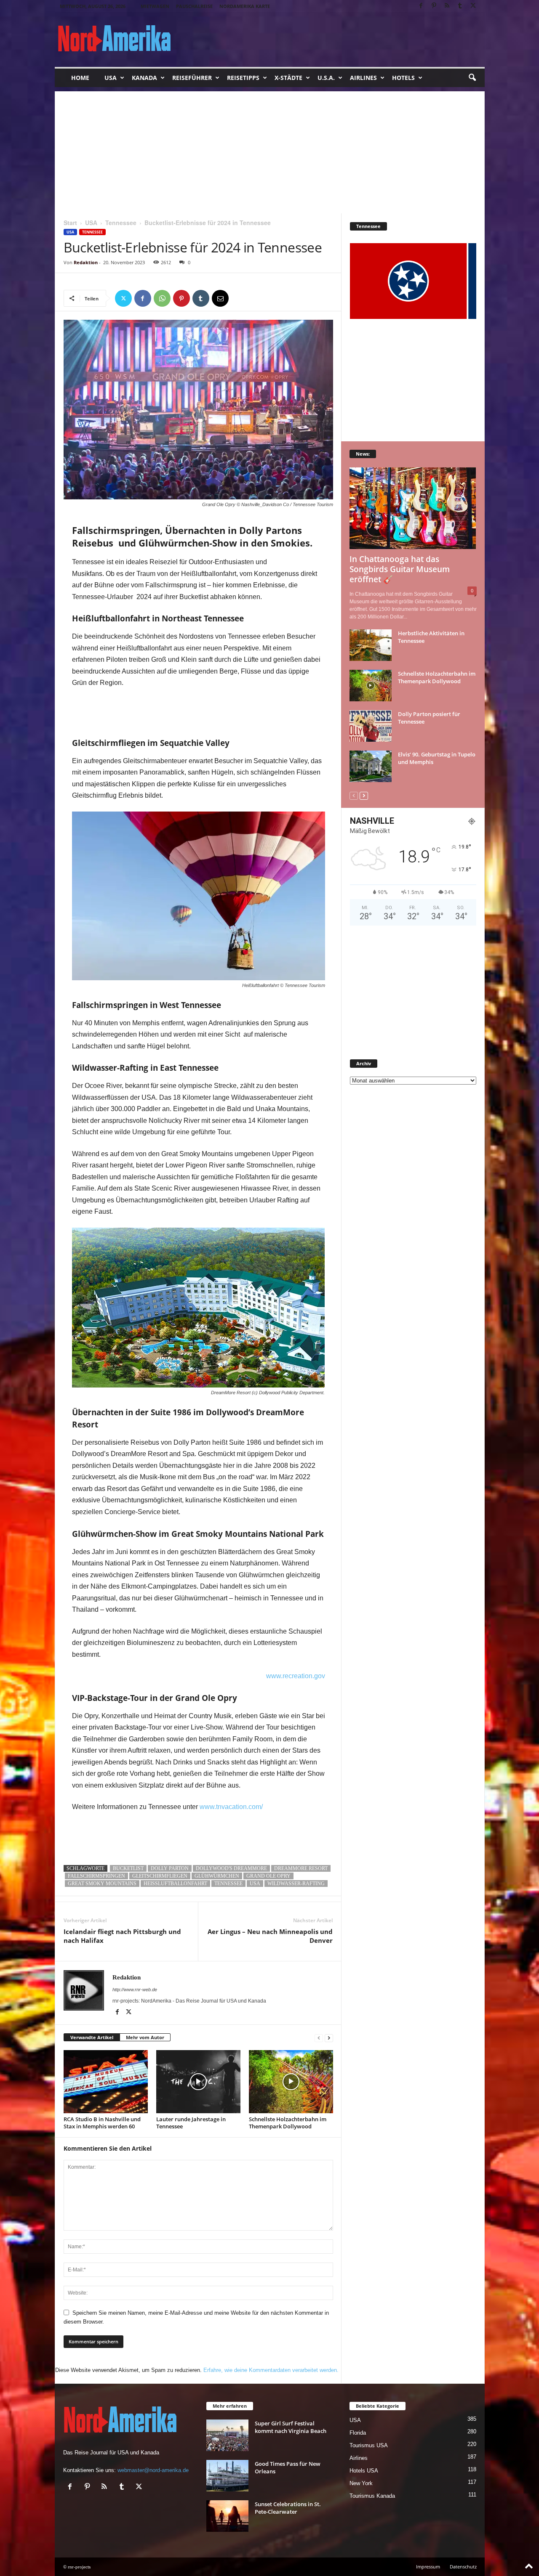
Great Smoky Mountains (102, 1884)
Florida (358, 2433)
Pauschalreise (194, 6)
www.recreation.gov (296, 1676)
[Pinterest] (434, 6)
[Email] (220, 298)
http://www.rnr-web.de (135, 1990)
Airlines (363, 78)
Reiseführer (192, 78)
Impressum (428, 2567)
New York (361, 2483)
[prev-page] (319, 2038)
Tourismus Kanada (372, 2496)
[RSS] (447, 6)
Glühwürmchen (217, 1876)
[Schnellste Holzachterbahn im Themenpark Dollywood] (291, 2082)
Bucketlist (128, 1868)
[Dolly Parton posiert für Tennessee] (371, 726)
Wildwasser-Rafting (296, 1884)
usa (255, 1884)
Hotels (403, 78)
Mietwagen (155, 6)
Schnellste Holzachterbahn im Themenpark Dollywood (288, 2123)
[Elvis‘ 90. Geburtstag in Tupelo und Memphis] (371, 766)
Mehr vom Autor (145, 2037)
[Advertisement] (270, 150)
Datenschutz (463, 2567)
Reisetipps (243, 78)
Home (80, 78)
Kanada (144, 78)
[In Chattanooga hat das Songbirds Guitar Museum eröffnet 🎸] (413, 508)
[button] (472, 78)
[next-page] (329, 2038)
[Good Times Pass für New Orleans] (227, 2476)
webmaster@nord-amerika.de (153, 2470)
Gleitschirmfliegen (160, 1876)
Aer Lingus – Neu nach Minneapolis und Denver (270, 1936)
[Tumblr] (460, 6)
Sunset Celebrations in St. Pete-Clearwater (288, 2508)
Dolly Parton (170, 1868)
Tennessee (121, 223)
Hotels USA (364, 2471)
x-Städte (288, 78)
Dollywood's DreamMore (231, 1868)
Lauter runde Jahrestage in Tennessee (191, 2123)
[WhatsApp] (162, 298)
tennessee (228, 1884)
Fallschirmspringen (96, 1876)
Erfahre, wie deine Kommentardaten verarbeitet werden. (271, 2370)
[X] (473, 6)
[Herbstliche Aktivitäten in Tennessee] (371, 645)
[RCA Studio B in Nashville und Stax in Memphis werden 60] (106, 2082)
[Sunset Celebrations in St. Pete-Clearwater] (227, 2516)
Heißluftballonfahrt (175, 1884)
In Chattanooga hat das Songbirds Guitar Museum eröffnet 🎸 (400, 569)
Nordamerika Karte (245, 6)
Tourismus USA (369, 2445)
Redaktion (86, 262)
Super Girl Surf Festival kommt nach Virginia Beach (291, 2427)
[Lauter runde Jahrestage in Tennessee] (198, 2082)
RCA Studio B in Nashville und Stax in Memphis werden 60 (102, 2123)
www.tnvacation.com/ (232, 1807)
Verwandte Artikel (92, 2037)
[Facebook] (421, 6)
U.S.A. (326, 78)
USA (111, 78)
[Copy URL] (240, 298)
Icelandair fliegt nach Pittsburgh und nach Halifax (122, 1936)
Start (70, 223)
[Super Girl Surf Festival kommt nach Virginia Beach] (227, 2435)
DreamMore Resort (301, 1868)
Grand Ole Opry (268, 1876)
